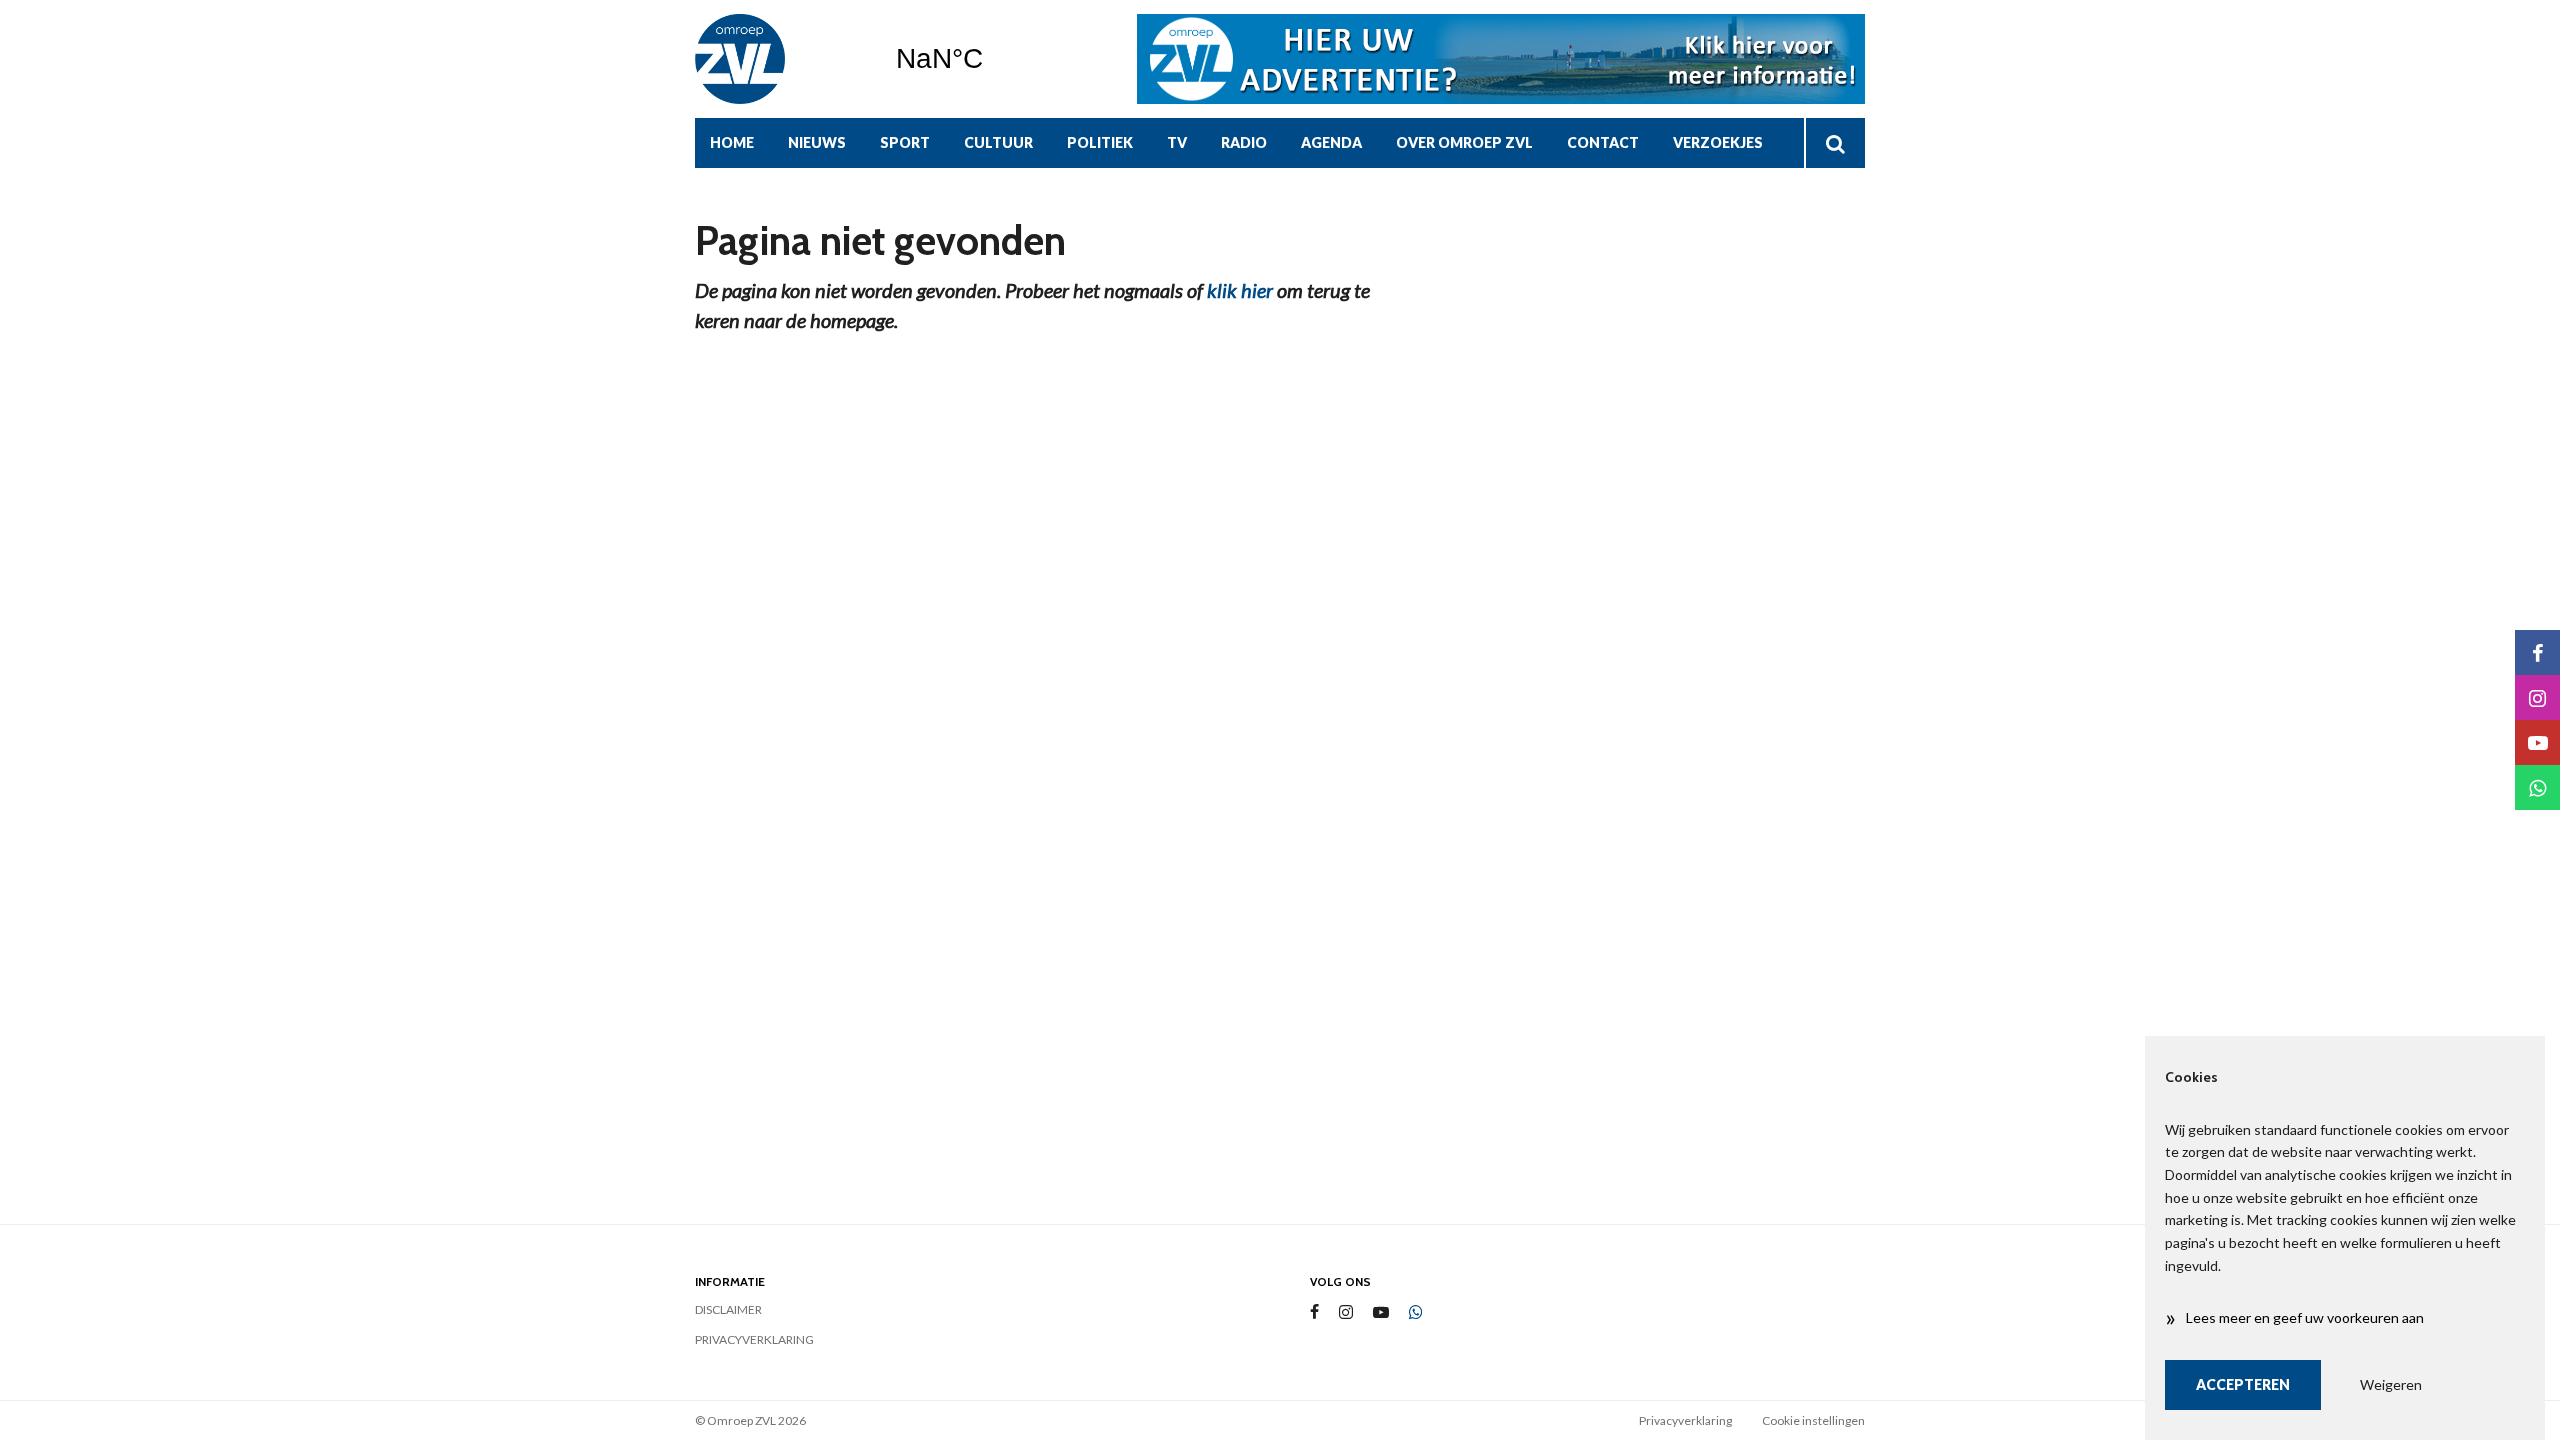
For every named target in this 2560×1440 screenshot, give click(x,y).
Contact (1603, 142)
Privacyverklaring (754, 1339)
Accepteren (2243, 1384)
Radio (1244, 142)
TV (1177, 142)
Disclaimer (728, 1309)
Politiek (1100, 142)
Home (732, 142)
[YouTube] (1381, 1312)
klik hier (1240, 290)
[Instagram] (1346, 1312)
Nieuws (817, 142)
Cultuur (998, 142)
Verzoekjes (1718, 142)
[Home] (780, 59)
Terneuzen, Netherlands (990, 59)
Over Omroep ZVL (1464, 142)
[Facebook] (1314, 1312)
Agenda (1331, 142)
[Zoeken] (1834, 143)
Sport (905, 142)
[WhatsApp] (1416, 1313)
